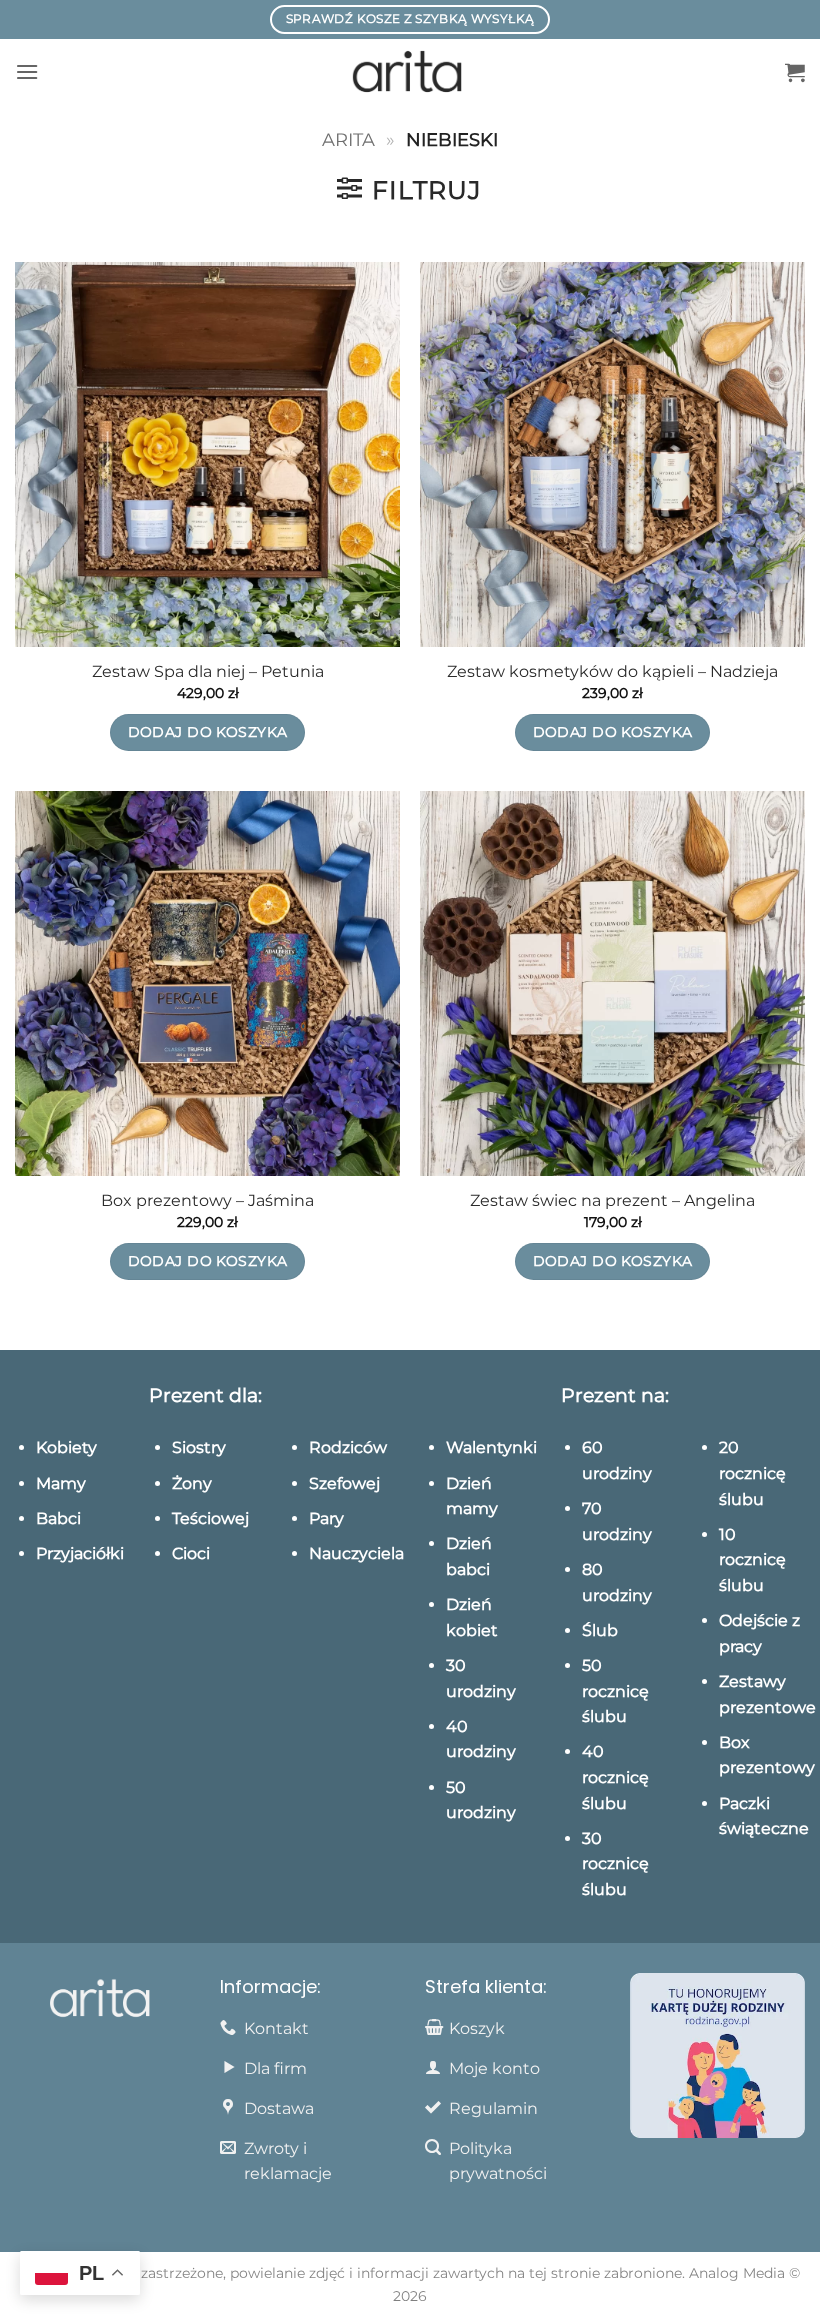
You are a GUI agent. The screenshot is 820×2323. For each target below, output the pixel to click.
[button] (27, 71)
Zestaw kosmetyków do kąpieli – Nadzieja (612, 671)
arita (348, 139)
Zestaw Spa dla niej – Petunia (208, 671)
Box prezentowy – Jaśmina (207, 1200)
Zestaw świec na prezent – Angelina (612, 1200)
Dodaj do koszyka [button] (208, 732)
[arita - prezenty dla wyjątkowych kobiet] (410, 72)
